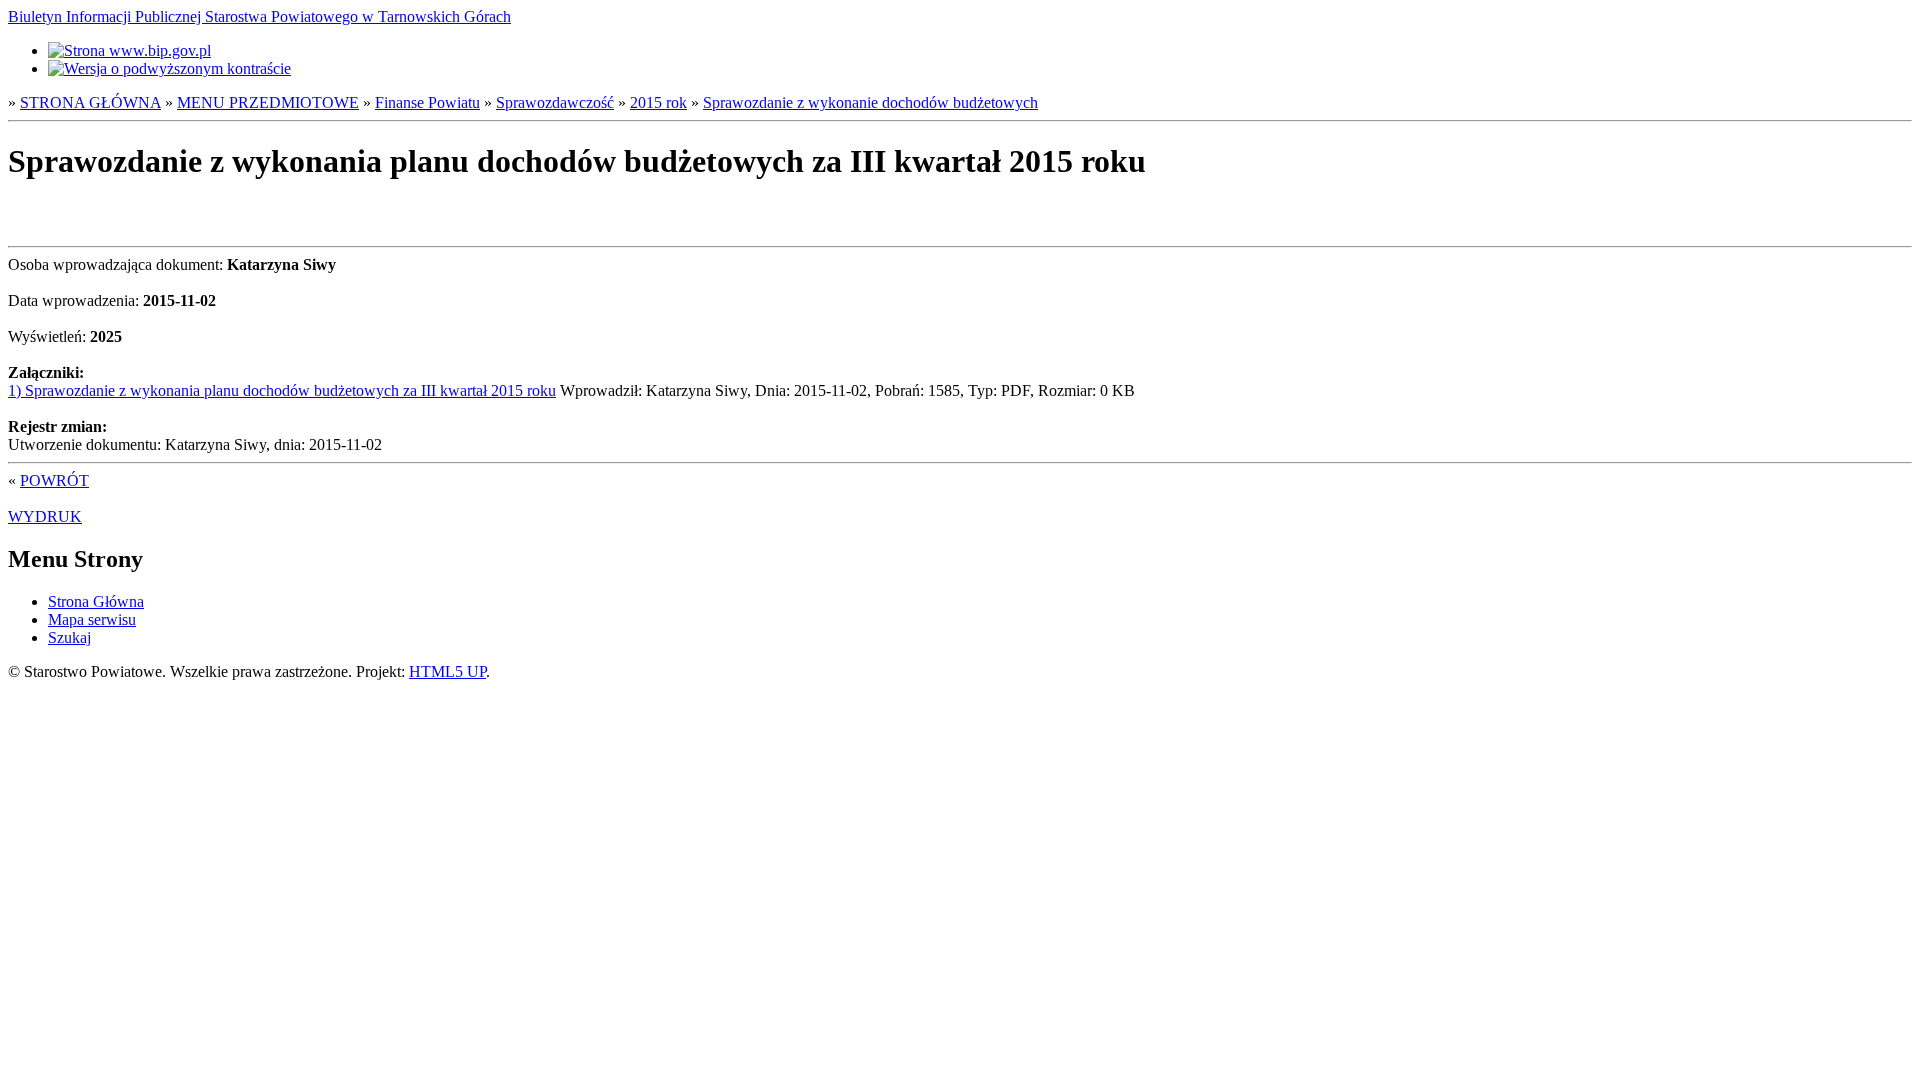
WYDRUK (45, 516)
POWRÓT (54, 480)
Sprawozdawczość (555, 102)
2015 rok (658, 102)
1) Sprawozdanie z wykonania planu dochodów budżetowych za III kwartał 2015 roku (282, 390)
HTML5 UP (447, 671)
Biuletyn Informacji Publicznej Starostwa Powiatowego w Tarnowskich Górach (259, 16)
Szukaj (69, 637)
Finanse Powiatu (427, 102)
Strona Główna (96, 601)
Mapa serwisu (92, 619)
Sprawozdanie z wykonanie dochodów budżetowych (870, 102)
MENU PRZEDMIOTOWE (268, 102)
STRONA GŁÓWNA (90, 102)
